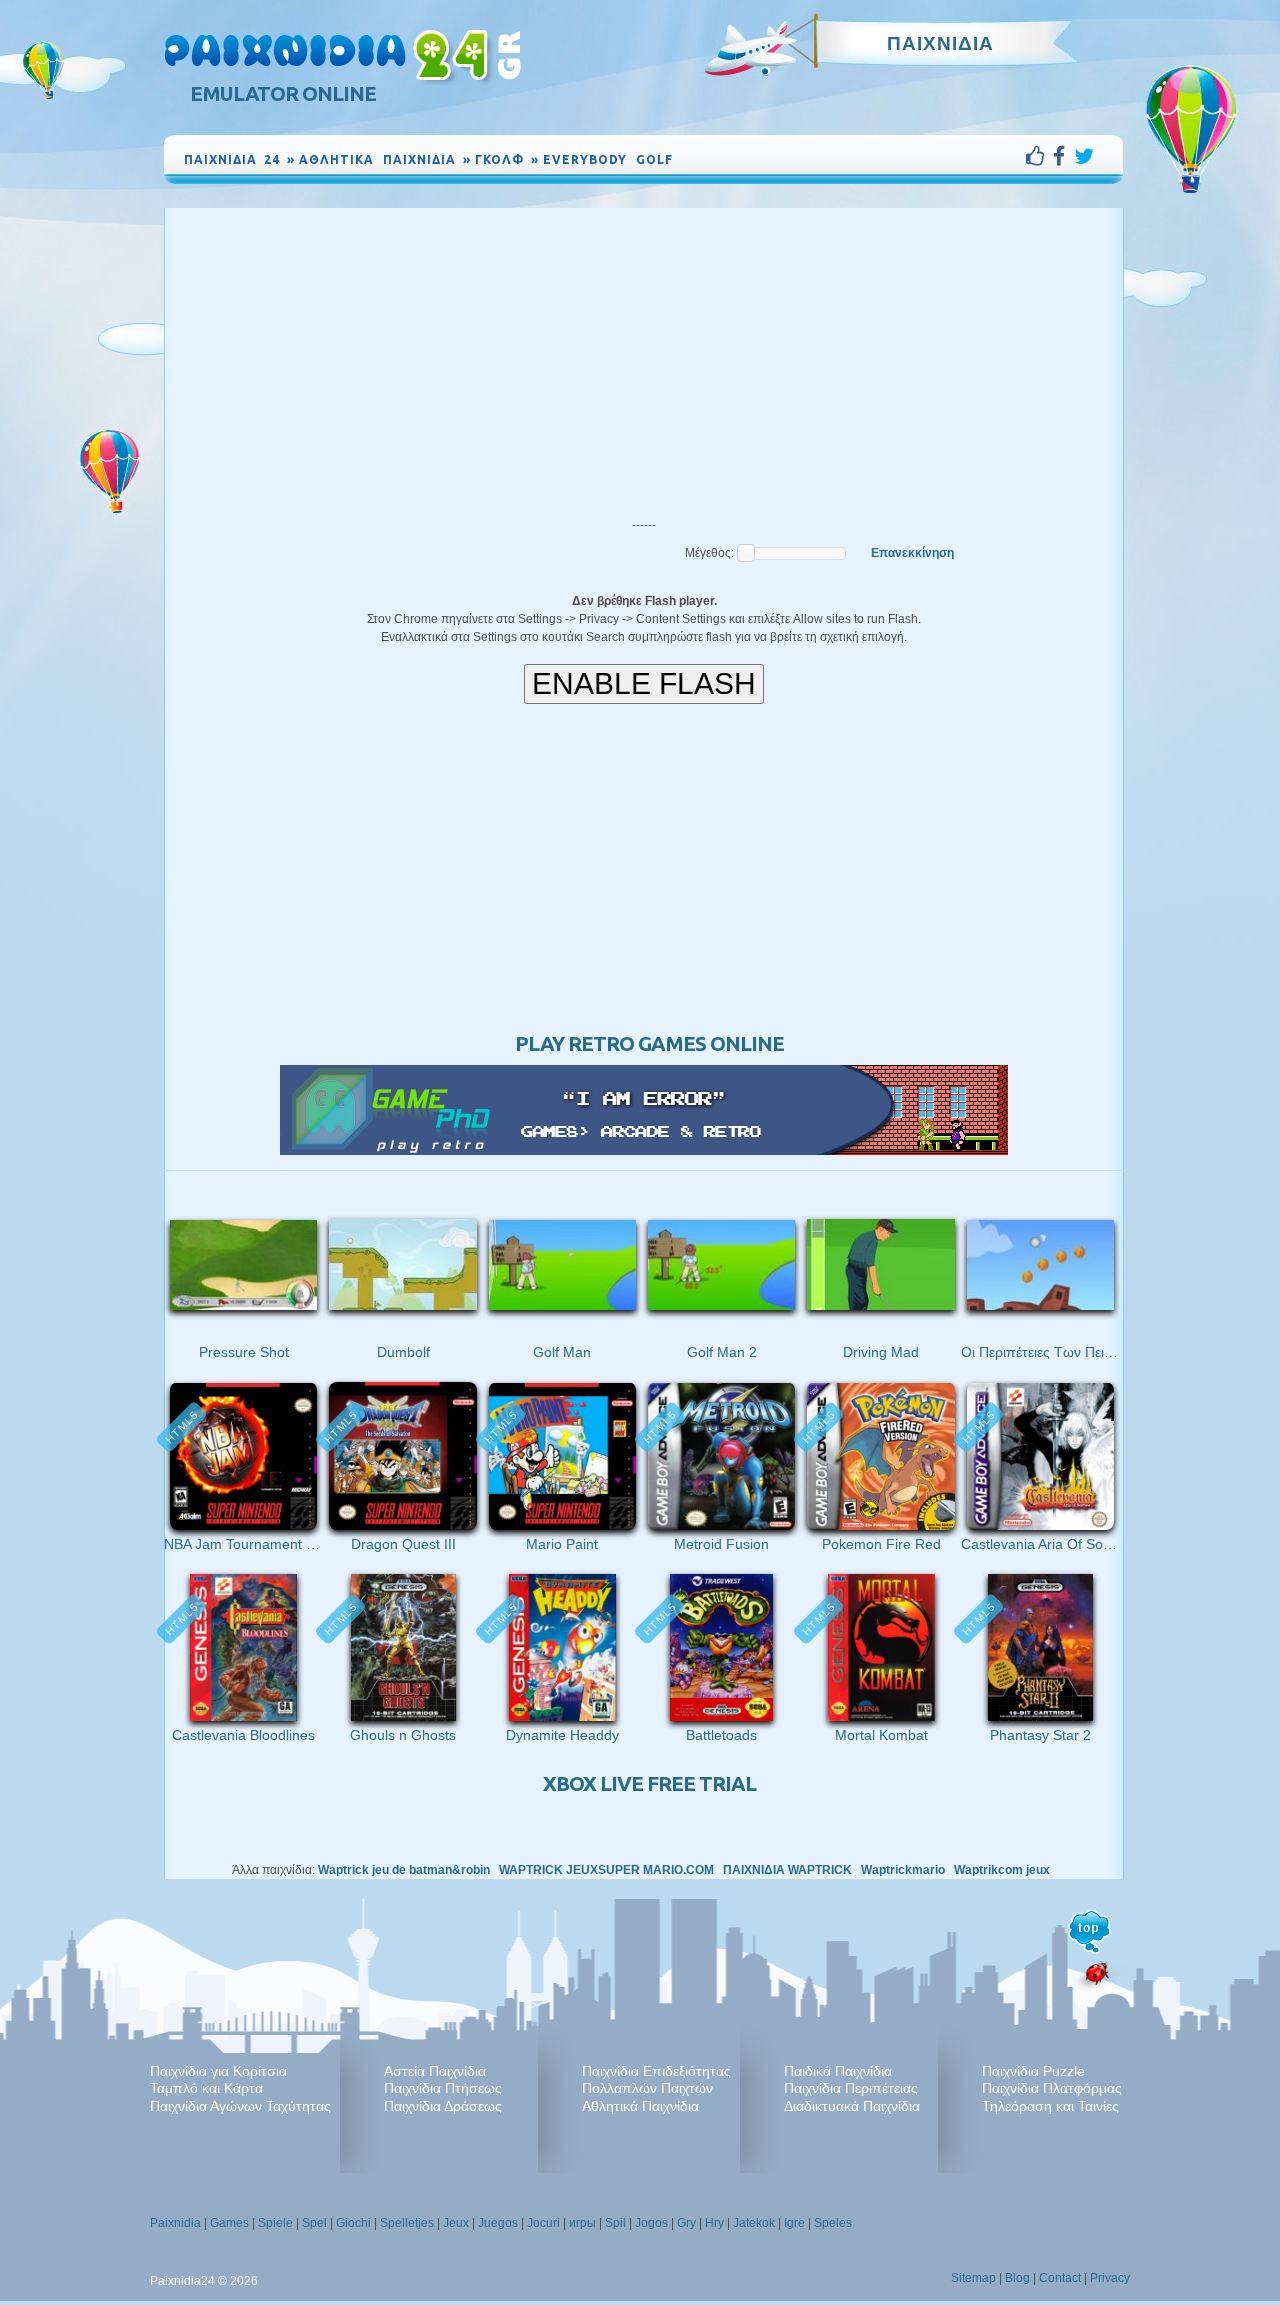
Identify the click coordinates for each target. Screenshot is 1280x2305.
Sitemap (973, 2278)
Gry (686, 2223)
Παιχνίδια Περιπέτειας (851, 2088)
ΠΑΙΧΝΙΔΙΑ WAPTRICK (787, 1870)
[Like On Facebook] (1039, 156)
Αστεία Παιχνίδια (435, 2071)
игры (582, 2223)
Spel (314, 2223)
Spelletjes (407, 2223)
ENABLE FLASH (644, 683)
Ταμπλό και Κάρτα (206, 2088)
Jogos (651, 2223)
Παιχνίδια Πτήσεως (443, 2088)
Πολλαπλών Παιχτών (647, 2088)
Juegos (498, 2223)
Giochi (353, 2223)
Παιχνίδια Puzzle (1033, 2071)
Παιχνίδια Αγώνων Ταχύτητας (240, 2106)
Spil (615, 2223)
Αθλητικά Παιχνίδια (640, 2106)
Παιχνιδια (940, 43)
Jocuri (543, 2223)
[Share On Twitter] (1084, 156)
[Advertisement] (644, 358)
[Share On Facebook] (1063, 156)
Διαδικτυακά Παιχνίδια (852, 2106)
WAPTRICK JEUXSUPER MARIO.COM (606, 1870)
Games (229, 2223)
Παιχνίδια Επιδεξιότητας (656, 2071)
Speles (833, 2223)
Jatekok (754, 2223)
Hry (714, 2223)
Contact (1060, 2278)
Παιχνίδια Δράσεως (443, 2106)
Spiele (275, 2223)
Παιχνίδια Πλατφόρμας (1052, 2088)
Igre (794, 2223)
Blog (1017, 2278)
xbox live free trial (649, 1783)
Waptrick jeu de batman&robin (404, 1870)
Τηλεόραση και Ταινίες (1050, 2106)
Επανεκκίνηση (912, 553)
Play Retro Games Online (649, 1043)
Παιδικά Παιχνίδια (838, 2071)
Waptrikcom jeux (1002, 1870)
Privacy (1110, 2278)
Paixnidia (175, 2223)
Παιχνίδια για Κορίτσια (218, 2071)
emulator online (283, 93)
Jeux (456, 2223)
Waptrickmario (903, 1870)
